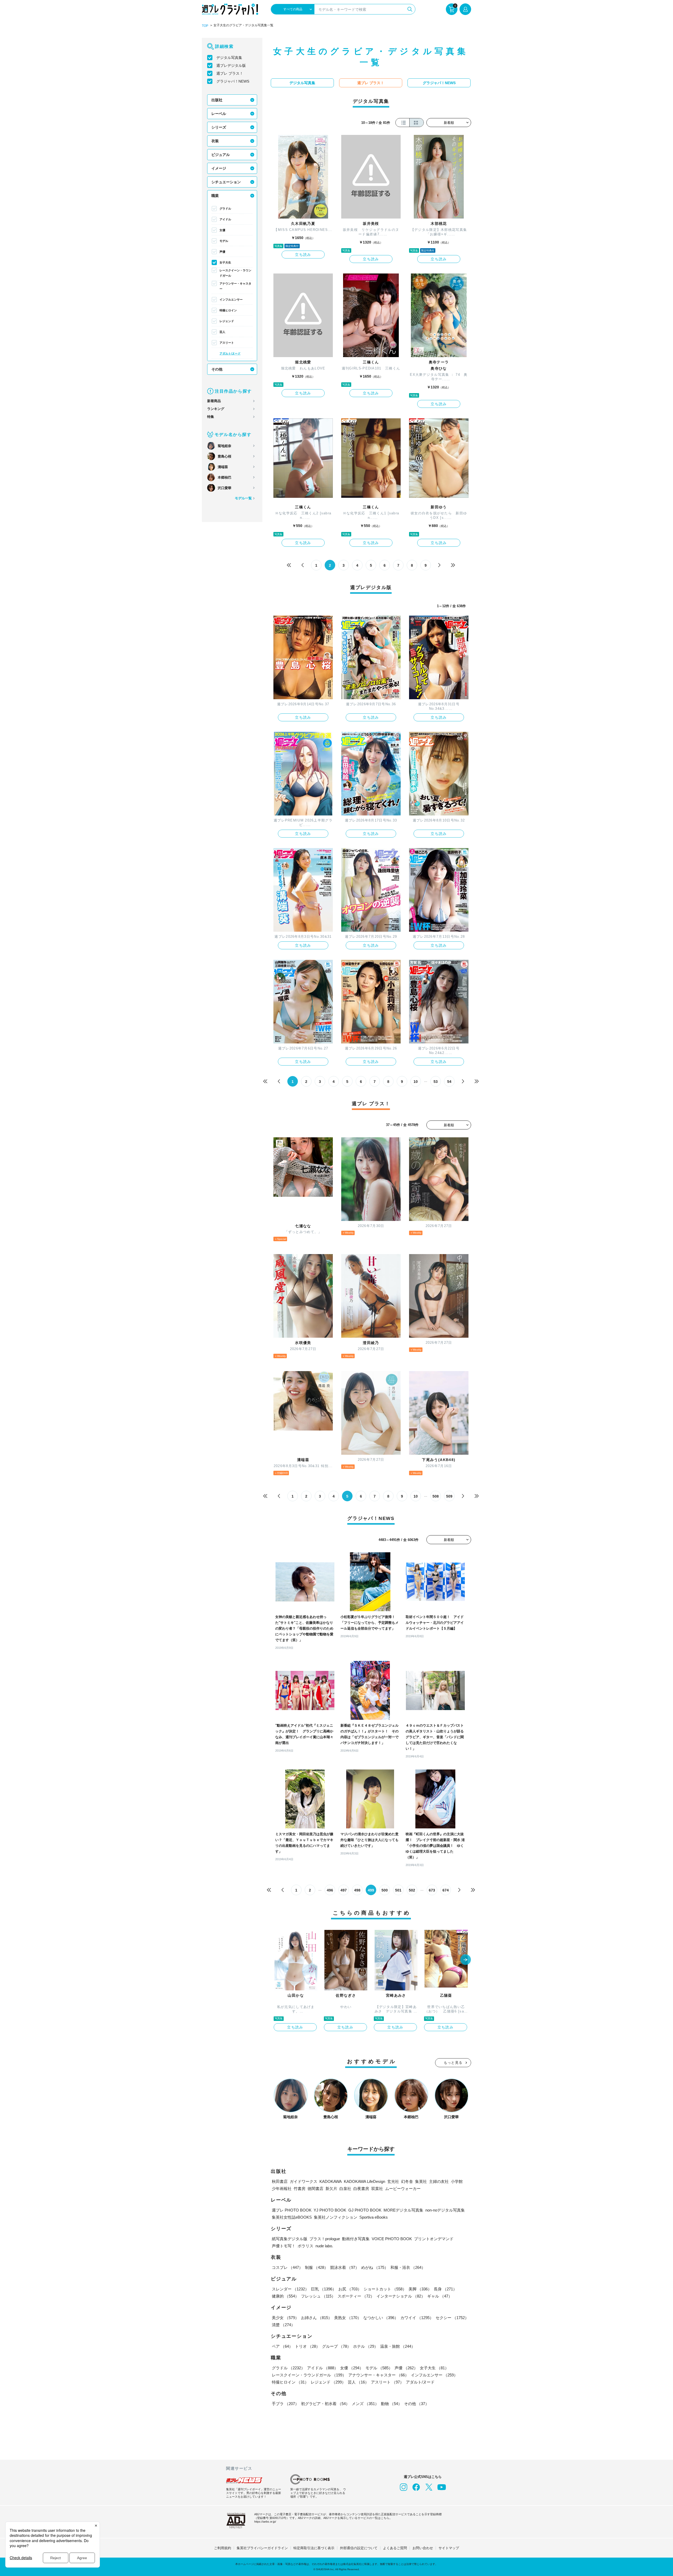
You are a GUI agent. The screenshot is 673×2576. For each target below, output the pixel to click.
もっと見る (453, 2063)
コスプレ (287, 2267)
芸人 (222, 332)
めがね (375, 2267)
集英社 (421, 2181)
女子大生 (225, 262)
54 (449, 1082)
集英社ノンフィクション (336, 2217)
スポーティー (356, 2296)
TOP (205, 26)
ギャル (440, 2296)
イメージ (219, 168)
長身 (445, 2289)
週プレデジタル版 (231, 65)
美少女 (285, 2318)
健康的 (285, 2296)
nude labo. (324, 2246)
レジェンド (227, 321)
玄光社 (393, 2181)
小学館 (457, 2181)
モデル (224, 241)
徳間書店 (315, 2189)
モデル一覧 (243, 498)
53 (436, 1082)
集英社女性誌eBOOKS (292, 2217)
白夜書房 (361, 2189)
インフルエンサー (231, 300)
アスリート (227, 343)
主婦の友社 (439, 2181)
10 (416, 1082)
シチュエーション (226, 182)
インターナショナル (401, 2296)
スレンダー (290, 2289)
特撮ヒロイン (228, 310)
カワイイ (417, 2318)
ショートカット (385, 2289)
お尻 (350, 2289)
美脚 (420, 2289)
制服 (317, 2267)
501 (398, 1890)
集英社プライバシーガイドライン (262, 2548)
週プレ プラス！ (230, 73)
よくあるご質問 (395, 2548)
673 (432, 1890)
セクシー (452, 2318)
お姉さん (317, 2318)
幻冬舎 (407, 2181)
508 (436, 1496)
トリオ (307, 2346)
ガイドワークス (304, 2181)
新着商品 (214, 401)
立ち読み (303, 255)
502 (412, 1890)
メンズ (365, 2404)
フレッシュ (318, 2296)
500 (385, 1890)
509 (449, 1496)
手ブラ (285, 2404)
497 (344, 1890)
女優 (222, 230)
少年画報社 (282, 2189)
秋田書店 (280, 2181)
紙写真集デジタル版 (290, 2239)
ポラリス (305, 2246)
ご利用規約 (223, 2548)
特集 (211, 417)
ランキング (216, 409)
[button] (466, 1960)
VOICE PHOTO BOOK (392, 2239)
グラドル (225, 209)
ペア (282, 2346)
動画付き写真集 (356, 2239)
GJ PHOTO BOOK (365, 2210)
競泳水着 (345, 2267)
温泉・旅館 (398, 2346)
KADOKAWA (331, 2181)
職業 (215, 196)
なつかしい (381, 2318)
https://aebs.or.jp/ (265, 2522)
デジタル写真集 (229, 58)
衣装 (215, 141)
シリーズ (219, 127)
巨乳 (324, 2289)
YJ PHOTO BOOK (330, 2210)
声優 (222, 252)
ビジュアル (221, 155)
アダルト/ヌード (230, 353)
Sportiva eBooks (374, 2217)
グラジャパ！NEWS (233, 81)
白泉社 (345, 2189)
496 (330, 1890)
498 (357, 1890)
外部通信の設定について (359, 2548)
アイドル (225, 219)
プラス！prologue (325, 2239)
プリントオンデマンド (434, 2239)
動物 (391, 2404)
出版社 (217, 100)
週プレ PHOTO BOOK (292, 2210)
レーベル (219, 114)
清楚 (283, 2325)
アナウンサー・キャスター (235, 286)
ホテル (366, 2346)
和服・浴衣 (408, 2267)
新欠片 (331, 2189)
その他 (217, 369)
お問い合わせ (423, 2548)
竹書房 (300, 2189)
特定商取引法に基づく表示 (314, 2548)
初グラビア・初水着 (325, 2404)
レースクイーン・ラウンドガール (235, 273)
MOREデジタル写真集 (403, 2210)
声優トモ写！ (284, 2246)
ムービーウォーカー (403, 2189)
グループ (336, 2346)
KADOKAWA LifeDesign (364, 2181)
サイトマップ (449, 2548)
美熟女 (348, 2318)
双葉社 (377, 2189)
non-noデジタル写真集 (445, 2210)
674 (446, 1890)
